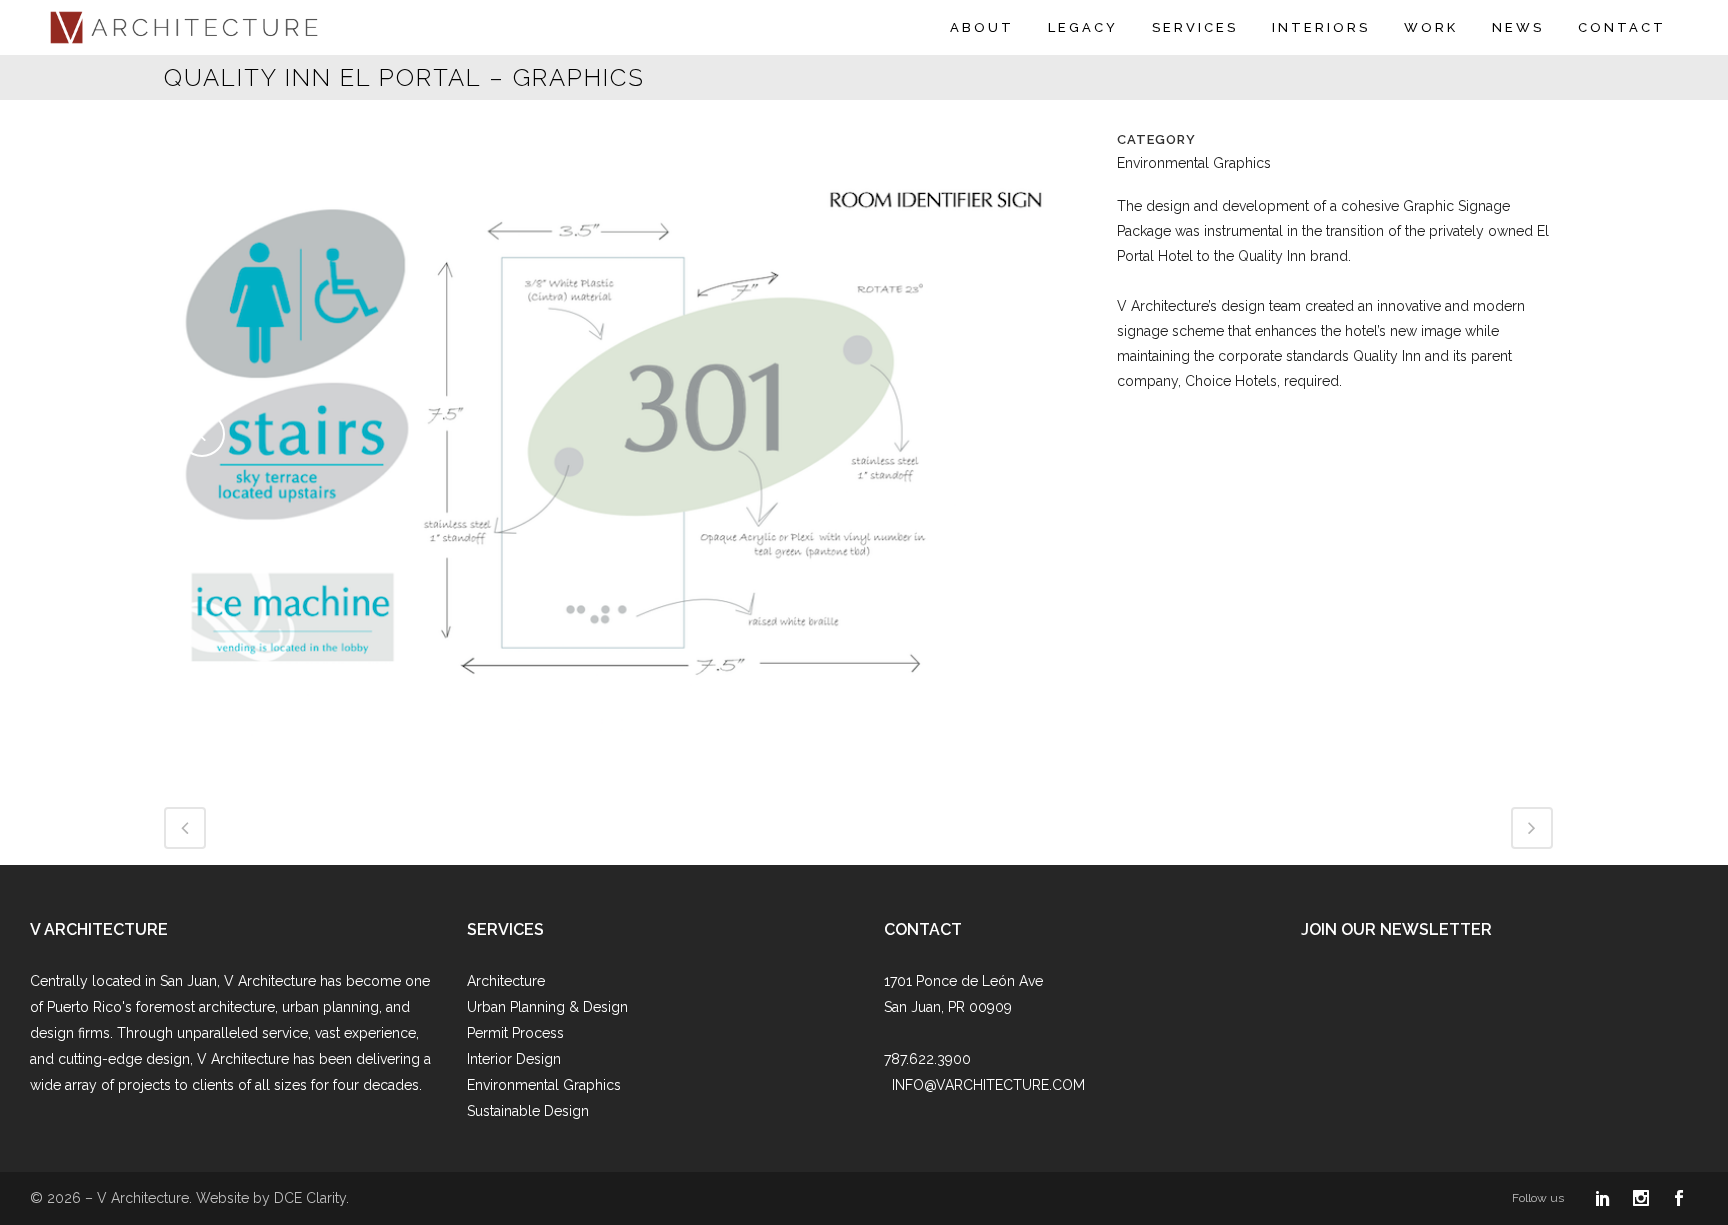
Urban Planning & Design (547, 1007)
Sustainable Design (528, 1111)
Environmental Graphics (544, 1085)
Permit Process (515, 1033)
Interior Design (514, 1059)
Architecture (506, 981)
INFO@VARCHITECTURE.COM (988, 1085)
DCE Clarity (310, 1198)
